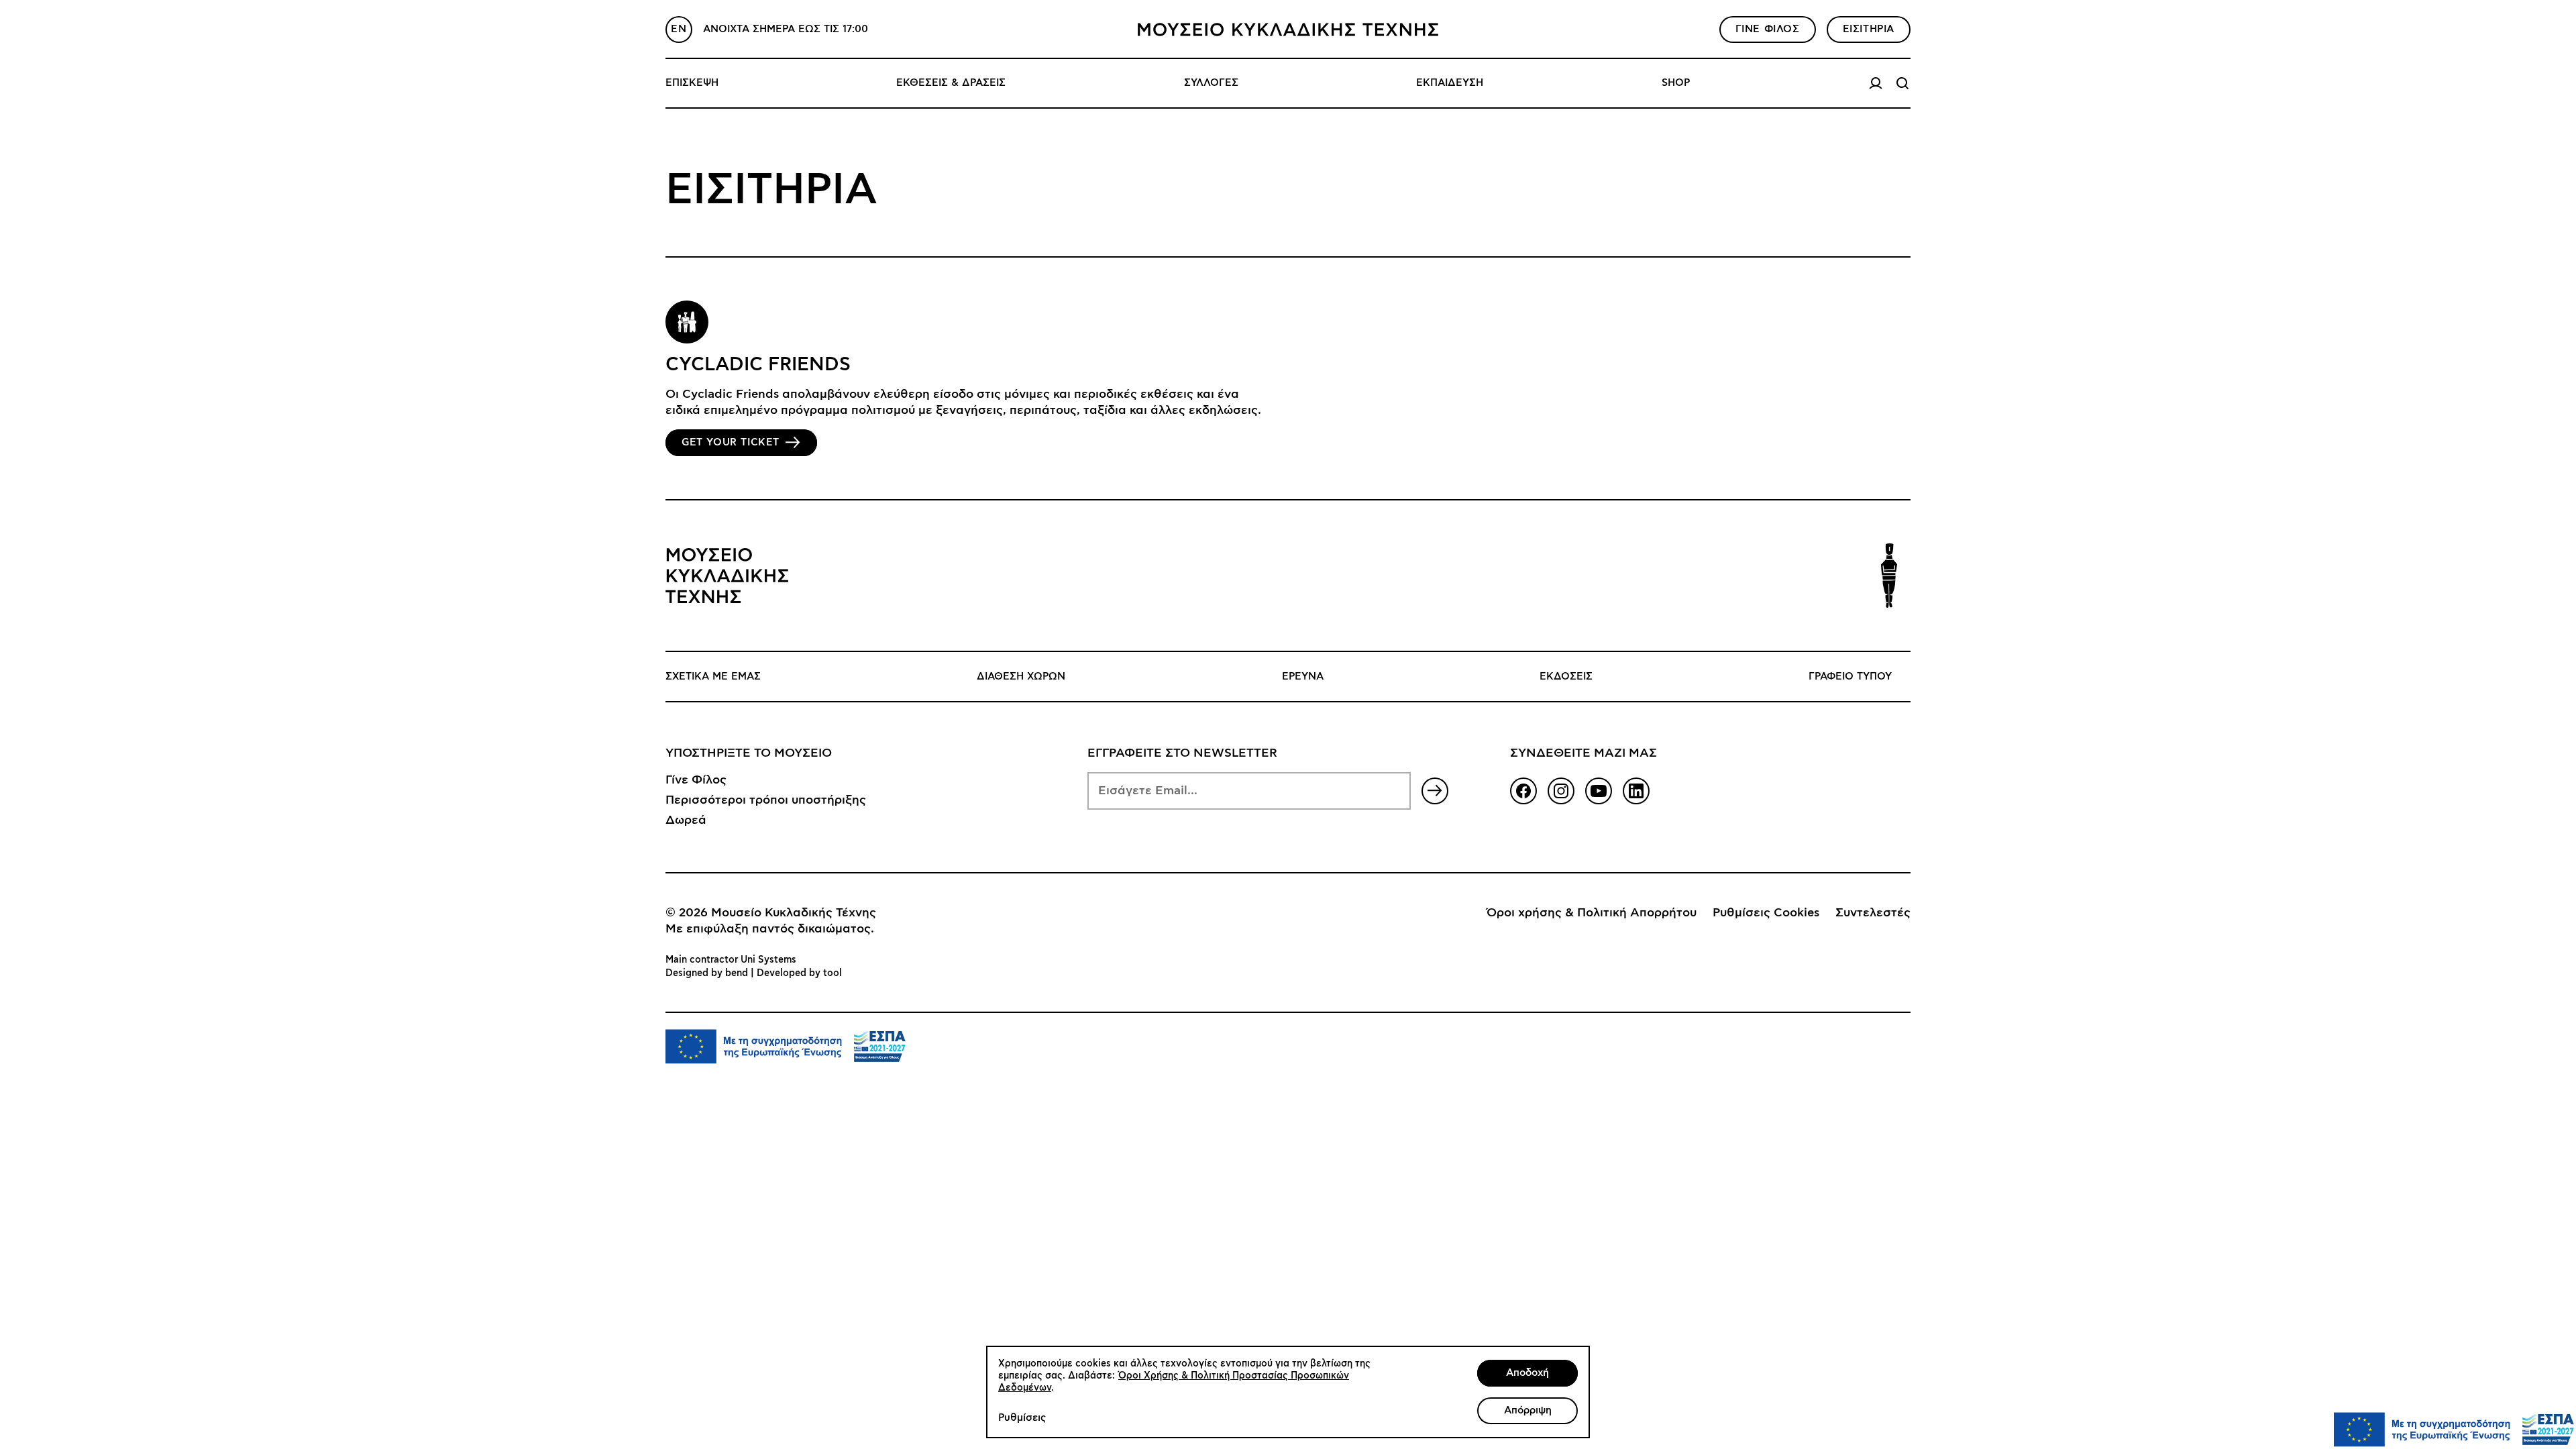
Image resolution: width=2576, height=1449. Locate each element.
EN (679, 29)
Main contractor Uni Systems (731, 960)
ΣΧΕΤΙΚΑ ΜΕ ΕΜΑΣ (713, 677)
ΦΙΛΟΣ (1768, 29)
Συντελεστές (1873, 913)
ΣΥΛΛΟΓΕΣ (1211, 83)
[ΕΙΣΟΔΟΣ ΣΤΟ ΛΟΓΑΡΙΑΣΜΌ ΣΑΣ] (1876, 83)
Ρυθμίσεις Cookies (1766, 913)
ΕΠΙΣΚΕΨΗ (692, 83)
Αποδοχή (1527, 1373)
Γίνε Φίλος (696, 780)
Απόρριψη (1528, 1410)
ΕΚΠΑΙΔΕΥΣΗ (1450, 83)
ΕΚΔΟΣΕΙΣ (1566, 677)
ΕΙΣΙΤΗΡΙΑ (1869, 29)
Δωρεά (686, 820)
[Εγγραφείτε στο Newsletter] (1435, 791)
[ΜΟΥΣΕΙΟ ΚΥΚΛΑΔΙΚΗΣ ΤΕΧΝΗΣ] (1288, 30)
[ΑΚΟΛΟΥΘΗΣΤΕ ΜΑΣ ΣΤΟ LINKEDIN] (1636, 791)
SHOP (1676, 83)
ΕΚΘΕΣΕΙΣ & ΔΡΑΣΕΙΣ (951, 83)
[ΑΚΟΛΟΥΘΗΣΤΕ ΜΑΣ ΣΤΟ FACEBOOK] (1523, 791)
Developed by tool (799, 973)
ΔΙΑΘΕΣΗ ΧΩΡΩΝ (1021, 677)
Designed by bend (707, 973)
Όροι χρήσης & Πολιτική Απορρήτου (1592, 913)
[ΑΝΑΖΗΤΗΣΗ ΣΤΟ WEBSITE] (1902, 83)
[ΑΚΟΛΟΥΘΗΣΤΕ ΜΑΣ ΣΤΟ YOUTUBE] (1599, 791)
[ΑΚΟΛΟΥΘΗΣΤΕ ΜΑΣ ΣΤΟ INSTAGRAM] (1561, 791)
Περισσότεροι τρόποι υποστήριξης (766, 800)
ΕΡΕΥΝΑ (1303, 677)
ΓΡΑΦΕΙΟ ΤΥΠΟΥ (1850, 677)
